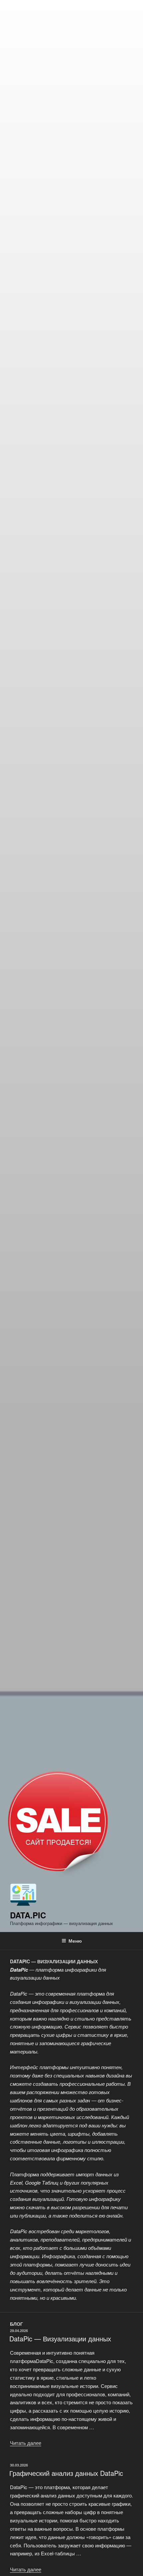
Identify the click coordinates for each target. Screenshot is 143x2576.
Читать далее (26, 2443)
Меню (75, 1941)
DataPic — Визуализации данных (60, 2339)
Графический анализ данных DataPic (66, 2473)
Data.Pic (28, 1915)
